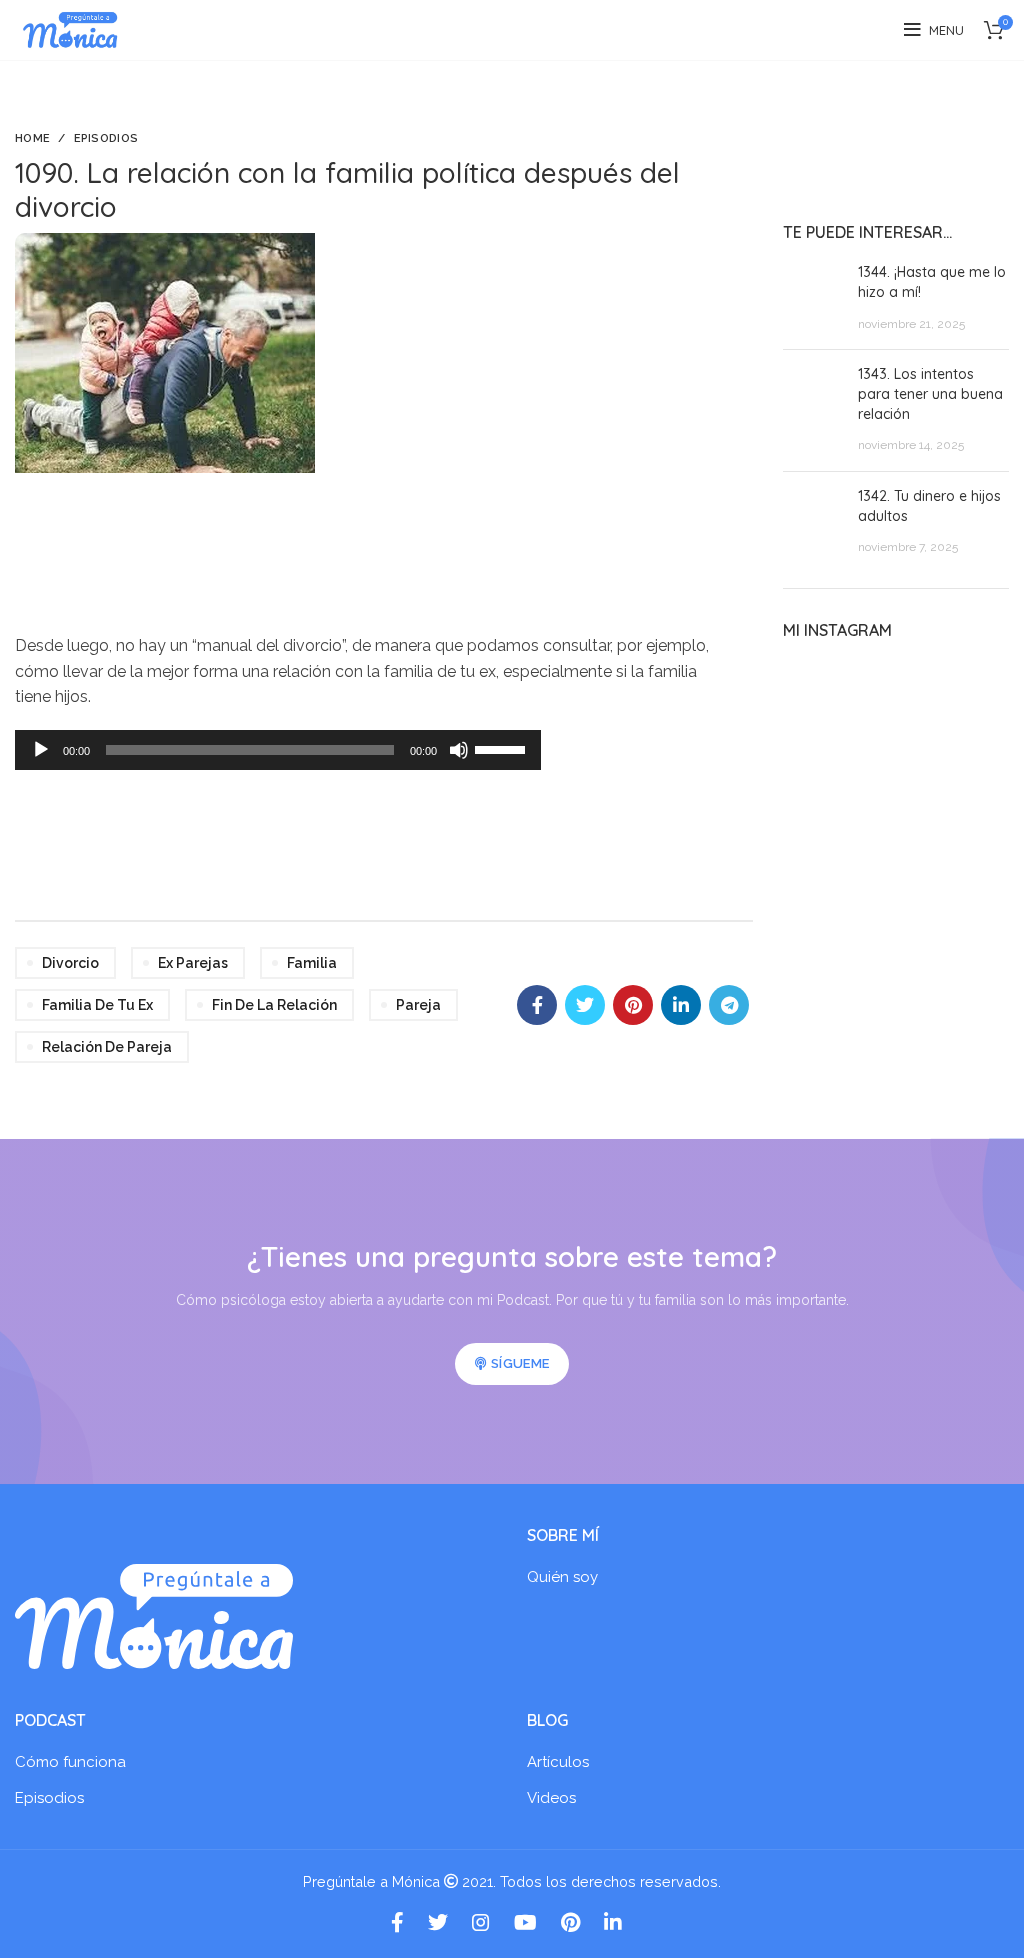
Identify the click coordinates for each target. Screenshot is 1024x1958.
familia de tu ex (97, 1005)
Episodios (106, 138)
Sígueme (520, 1363)
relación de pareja (107, 1047)
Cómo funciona (70, 1762)
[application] (278, 750)
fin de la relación (274, 1005)
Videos (551, 1798)
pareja (418, 1005)
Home (32, 138)
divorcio (70, 963)
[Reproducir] (41, 750)
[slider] (503, 748)
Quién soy (562, 1577)
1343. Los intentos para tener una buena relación (930, 393)
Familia (312, 963)
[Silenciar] (459, 750)
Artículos (558, 1762)
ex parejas (193, 963)
